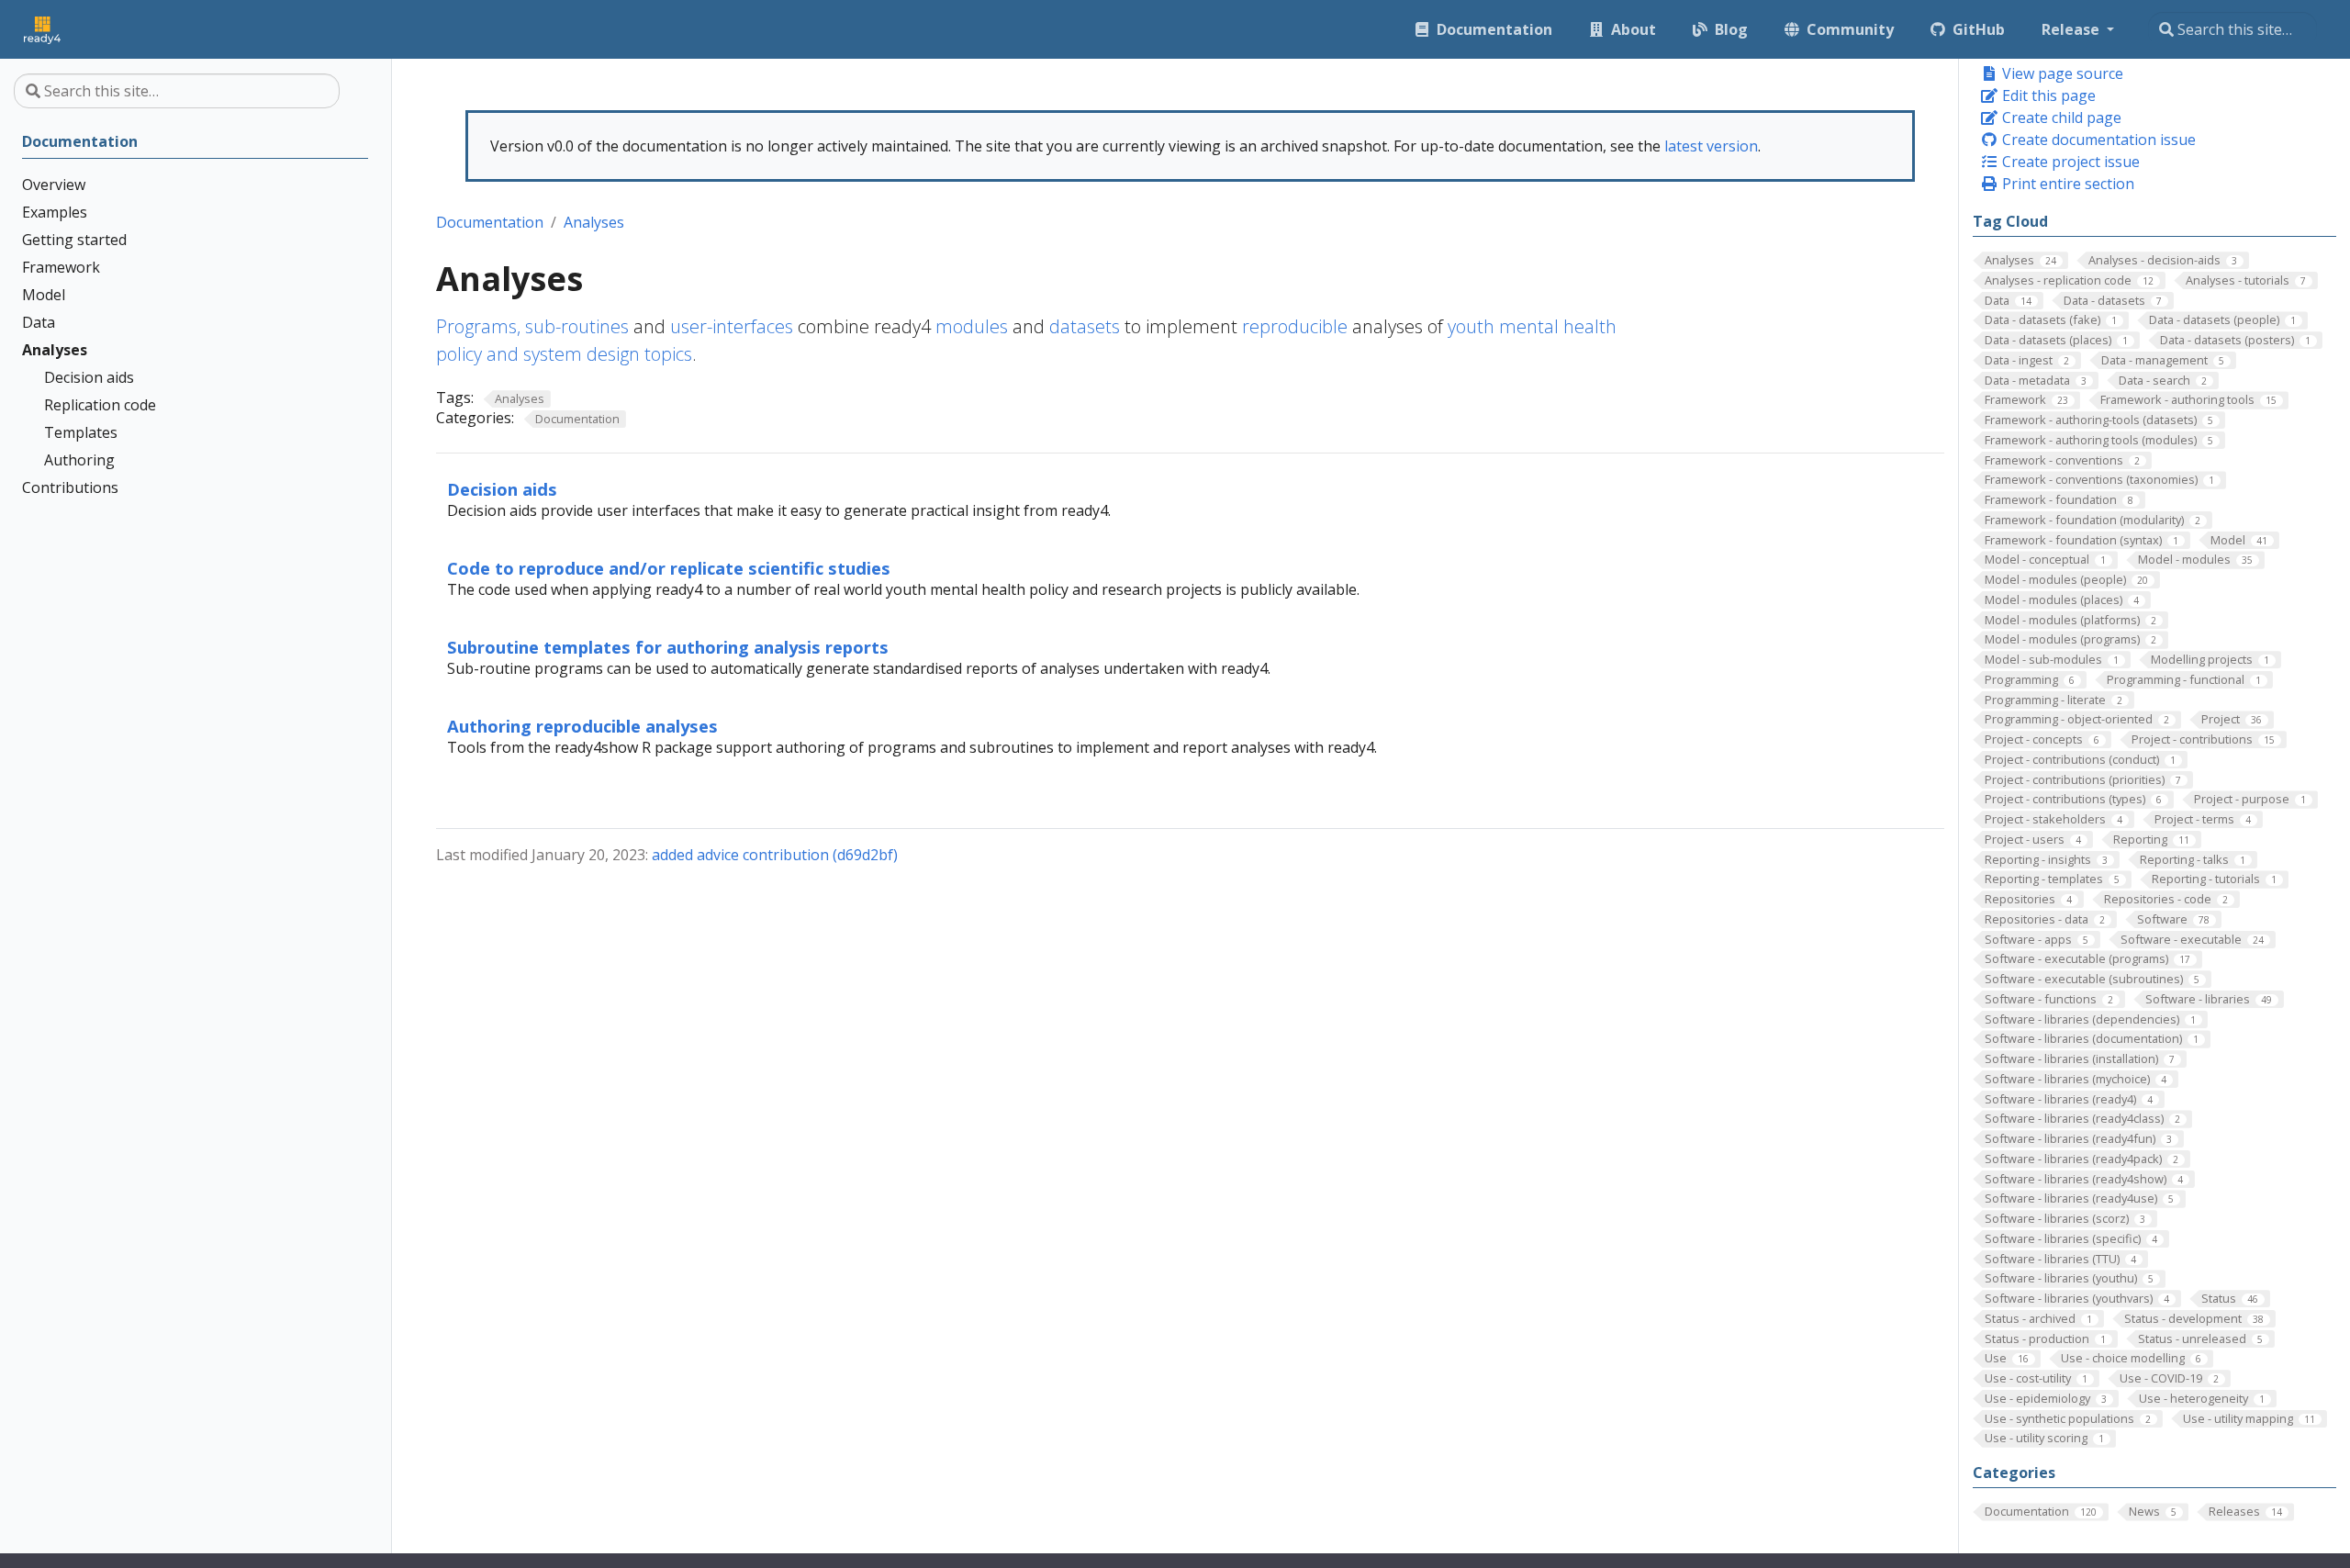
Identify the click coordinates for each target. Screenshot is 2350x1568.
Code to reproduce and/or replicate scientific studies (669, 568)
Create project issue (2069, 162)
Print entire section (2066, 184)
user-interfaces (732, 326)
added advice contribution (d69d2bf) (775, 855)
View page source (2061, 73)
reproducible (1295, 326)
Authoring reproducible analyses (582, 726)
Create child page (2060, 118)
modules (972, 326)
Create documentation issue (2097, 140)
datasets (1085, 326)
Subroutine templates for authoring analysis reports (668, 647)
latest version (1711, 146)
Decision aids (502, 489)
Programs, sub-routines (532, 326)
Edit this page (2047, 95)
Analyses (594, 222)
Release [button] (2072, 29)
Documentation (490, 222)
